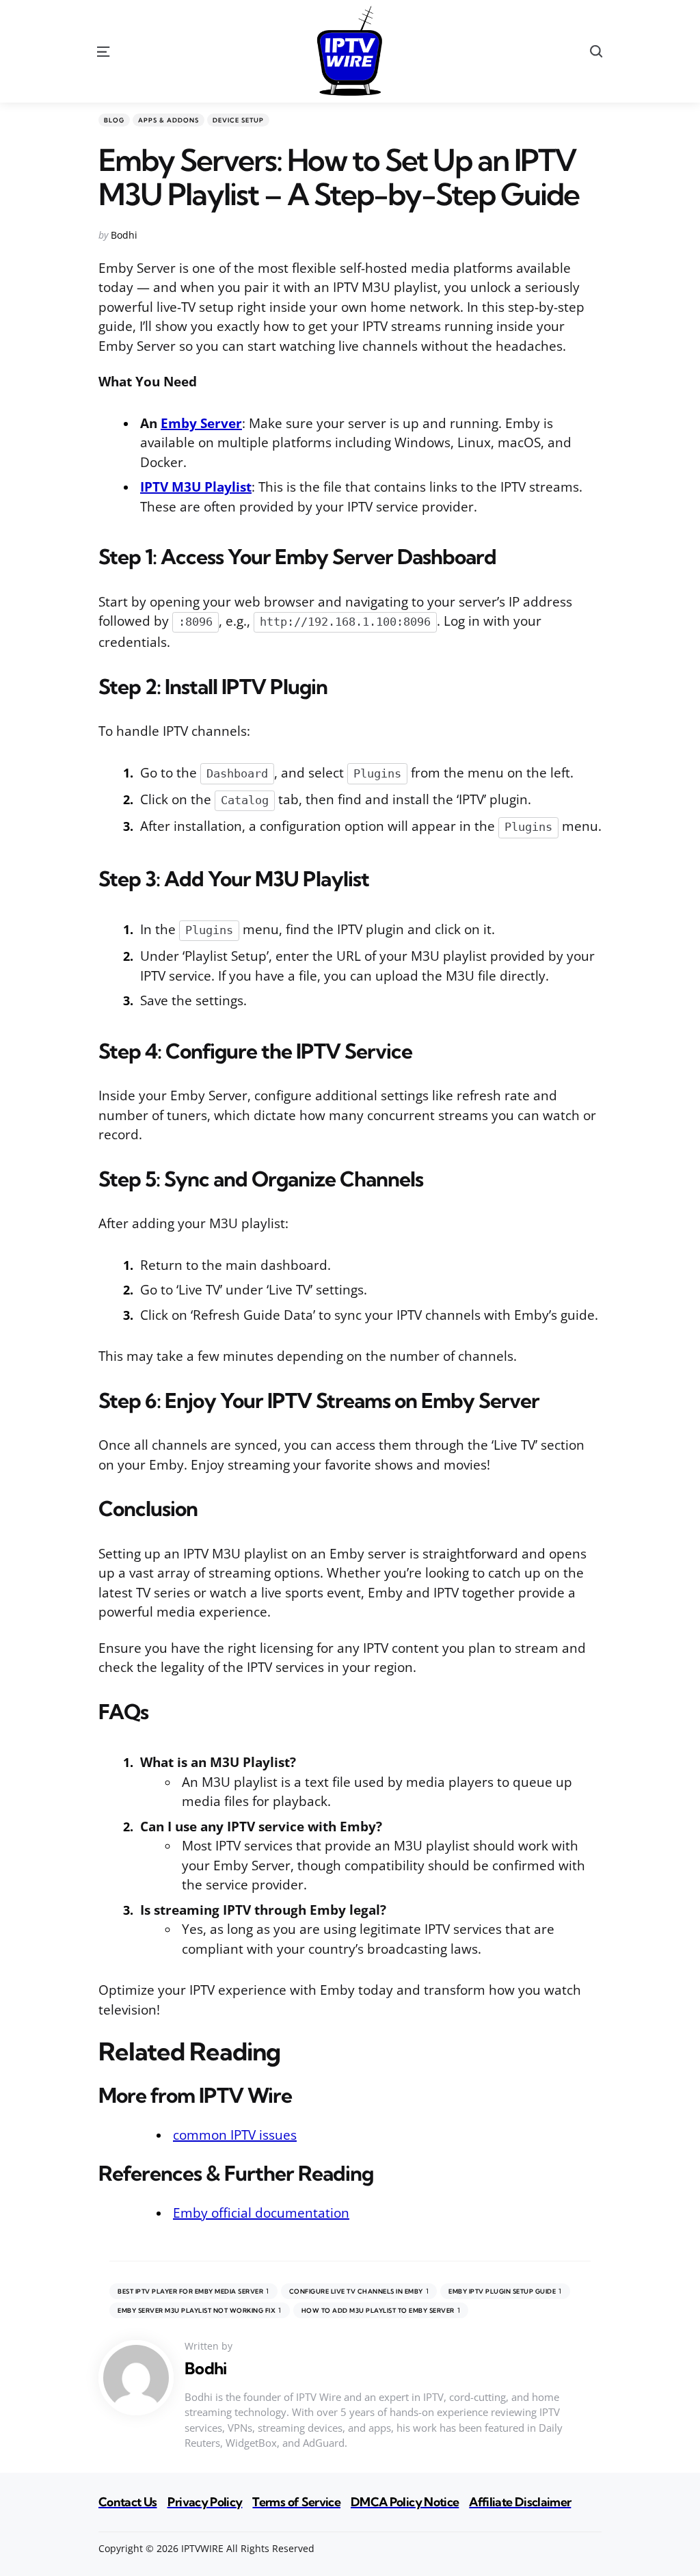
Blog (114, 120)
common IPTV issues (235, 2135)
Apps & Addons (169, 120)
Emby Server (201, 423)
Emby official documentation (261, 2213)
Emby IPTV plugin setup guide (505, 2291)
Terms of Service (296, 2502)
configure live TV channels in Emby (359, 2291)
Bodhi (124, 235)
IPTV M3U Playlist (196, 487)
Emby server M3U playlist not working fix (200, 2310)
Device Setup (238, 120)
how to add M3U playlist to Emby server (381, 2310)
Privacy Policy (205, 2502)
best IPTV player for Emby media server (193, 2291)
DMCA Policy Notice (405, 2502)
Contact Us (128, 2502)
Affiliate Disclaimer (520, 2502)
